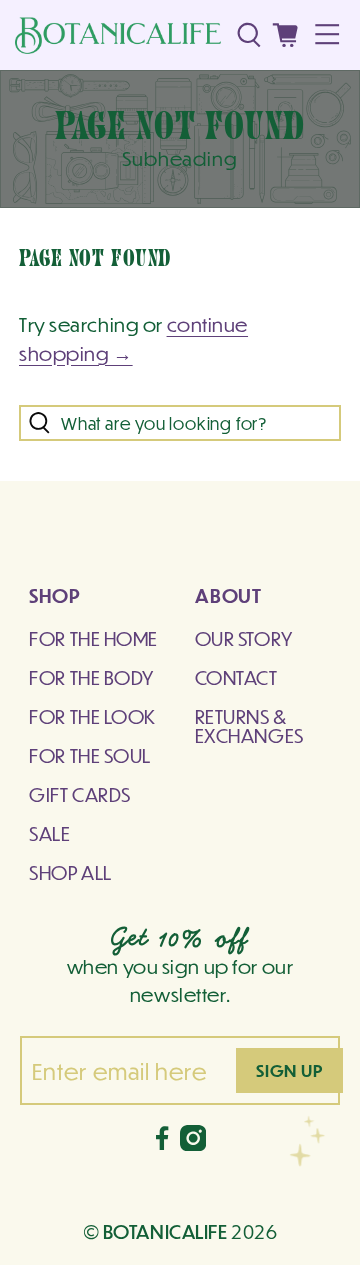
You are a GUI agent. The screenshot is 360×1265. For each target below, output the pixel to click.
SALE (49, 833)
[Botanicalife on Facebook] (162, 1143)
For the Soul (90, 755)
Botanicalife (165, 1231)
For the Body (91, 677)
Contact (236, 677)
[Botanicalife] (118, 35)
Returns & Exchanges (249, 725)
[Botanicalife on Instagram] (193, 1143)
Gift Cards (80, 794)
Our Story (244, 638)
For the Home (93, 638)
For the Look (92, 716)
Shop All (70, 872)
